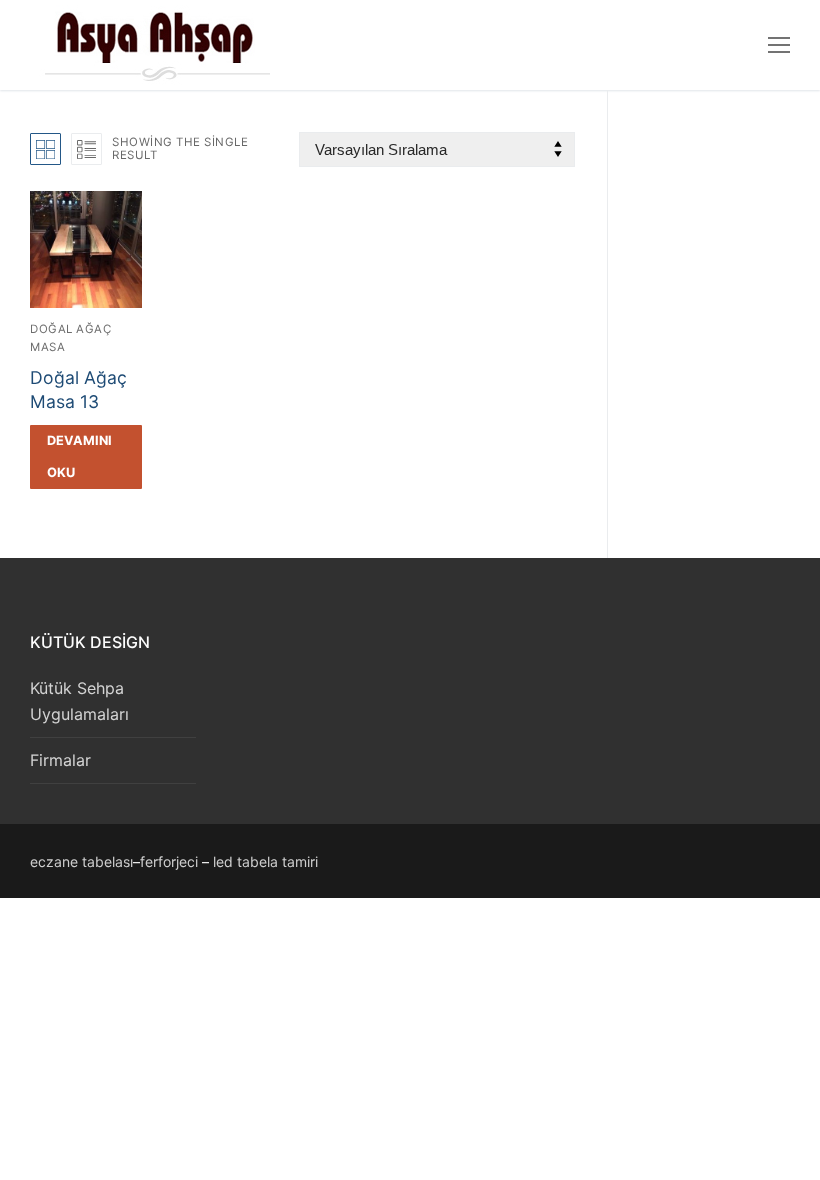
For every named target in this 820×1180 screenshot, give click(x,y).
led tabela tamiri (265, 861)
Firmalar (60, 760)
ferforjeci (169, 861)
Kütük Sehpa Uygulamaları (79, 701)
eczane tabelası (81, 861)
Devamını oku (79, 456)
